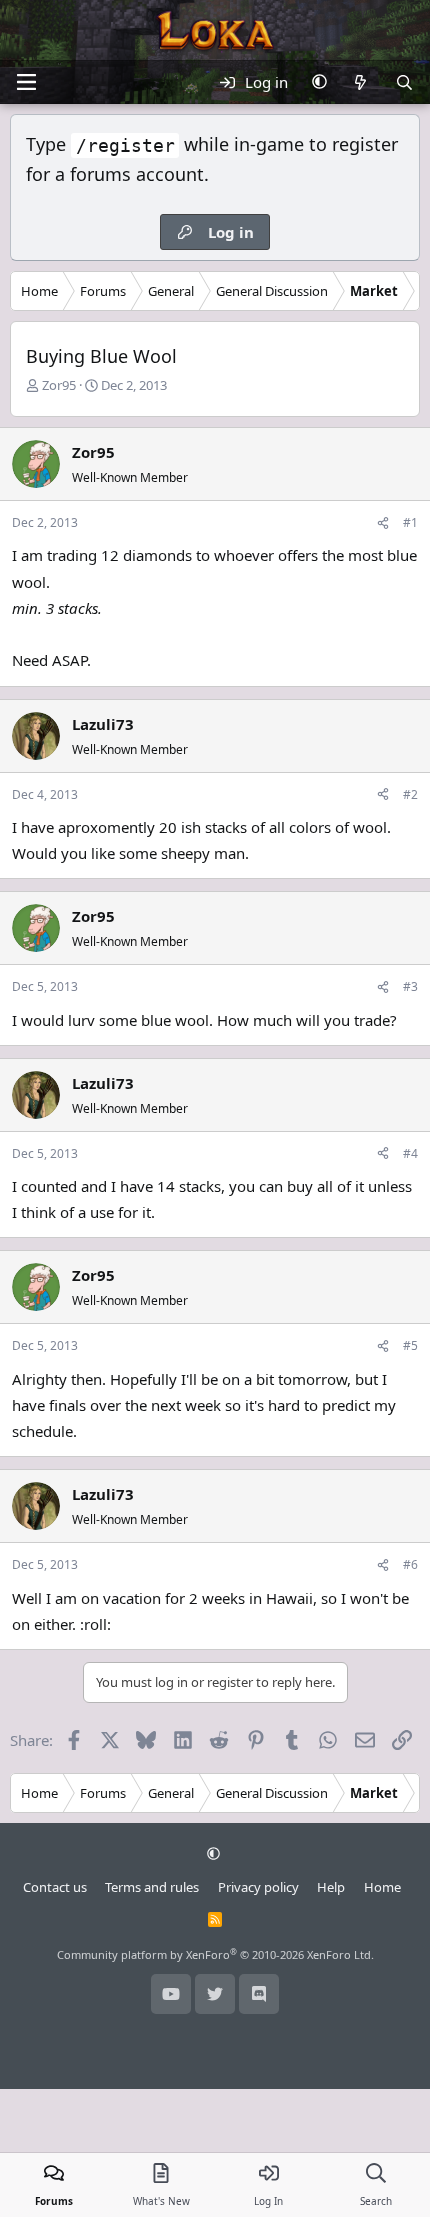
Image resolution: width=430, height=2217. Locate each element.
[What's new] (360, 82)
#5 (410, 1345)
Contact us (55, 1887)
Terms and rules (152, 1887)
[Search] (404, 82)
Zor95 (59, 385)
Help (331, 1887)
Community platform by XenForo (215, 1954)
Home (382, 1887)
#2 (410, 794)
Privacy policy (258, 1887)
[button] (319, 82)
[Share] (383, 522)
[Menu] (26, 82)
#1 (410, 522)
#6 (410, 1564)
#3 (410, 986)
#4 (410, 1153)
